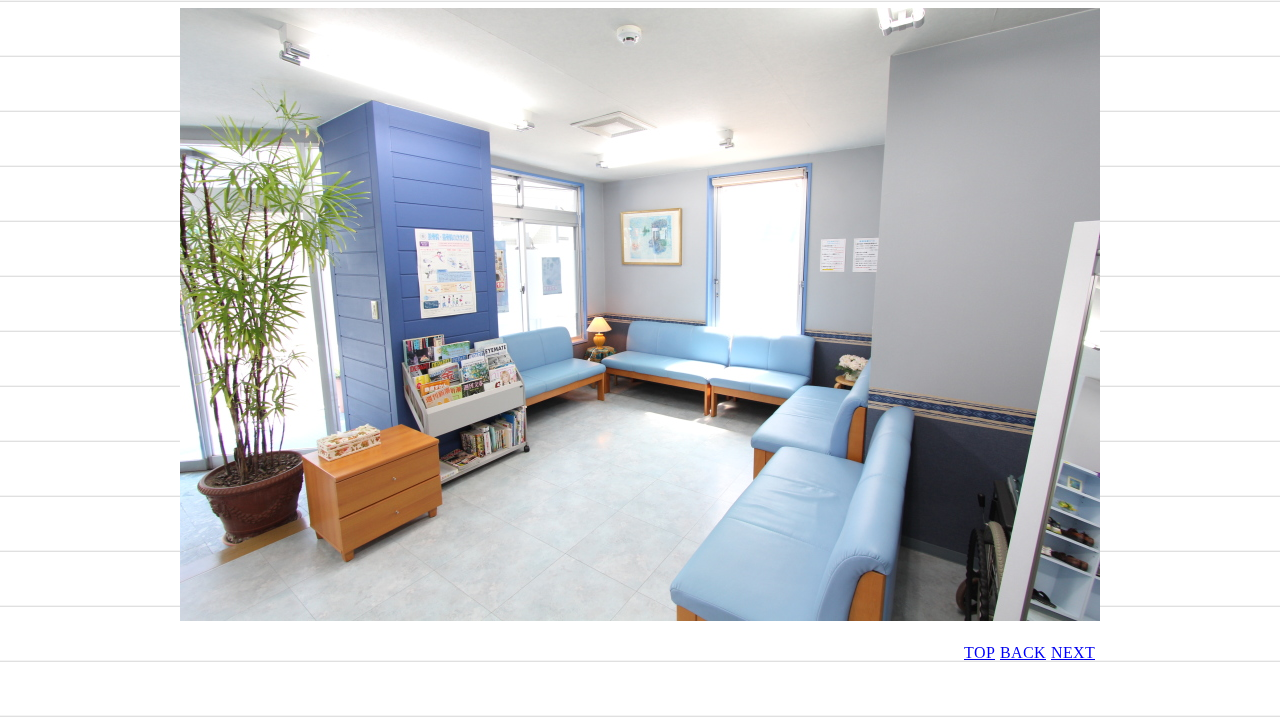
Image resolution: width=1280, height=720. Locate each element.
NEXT (1073, 652)
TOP (979, 652)
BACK (1023, 652)
